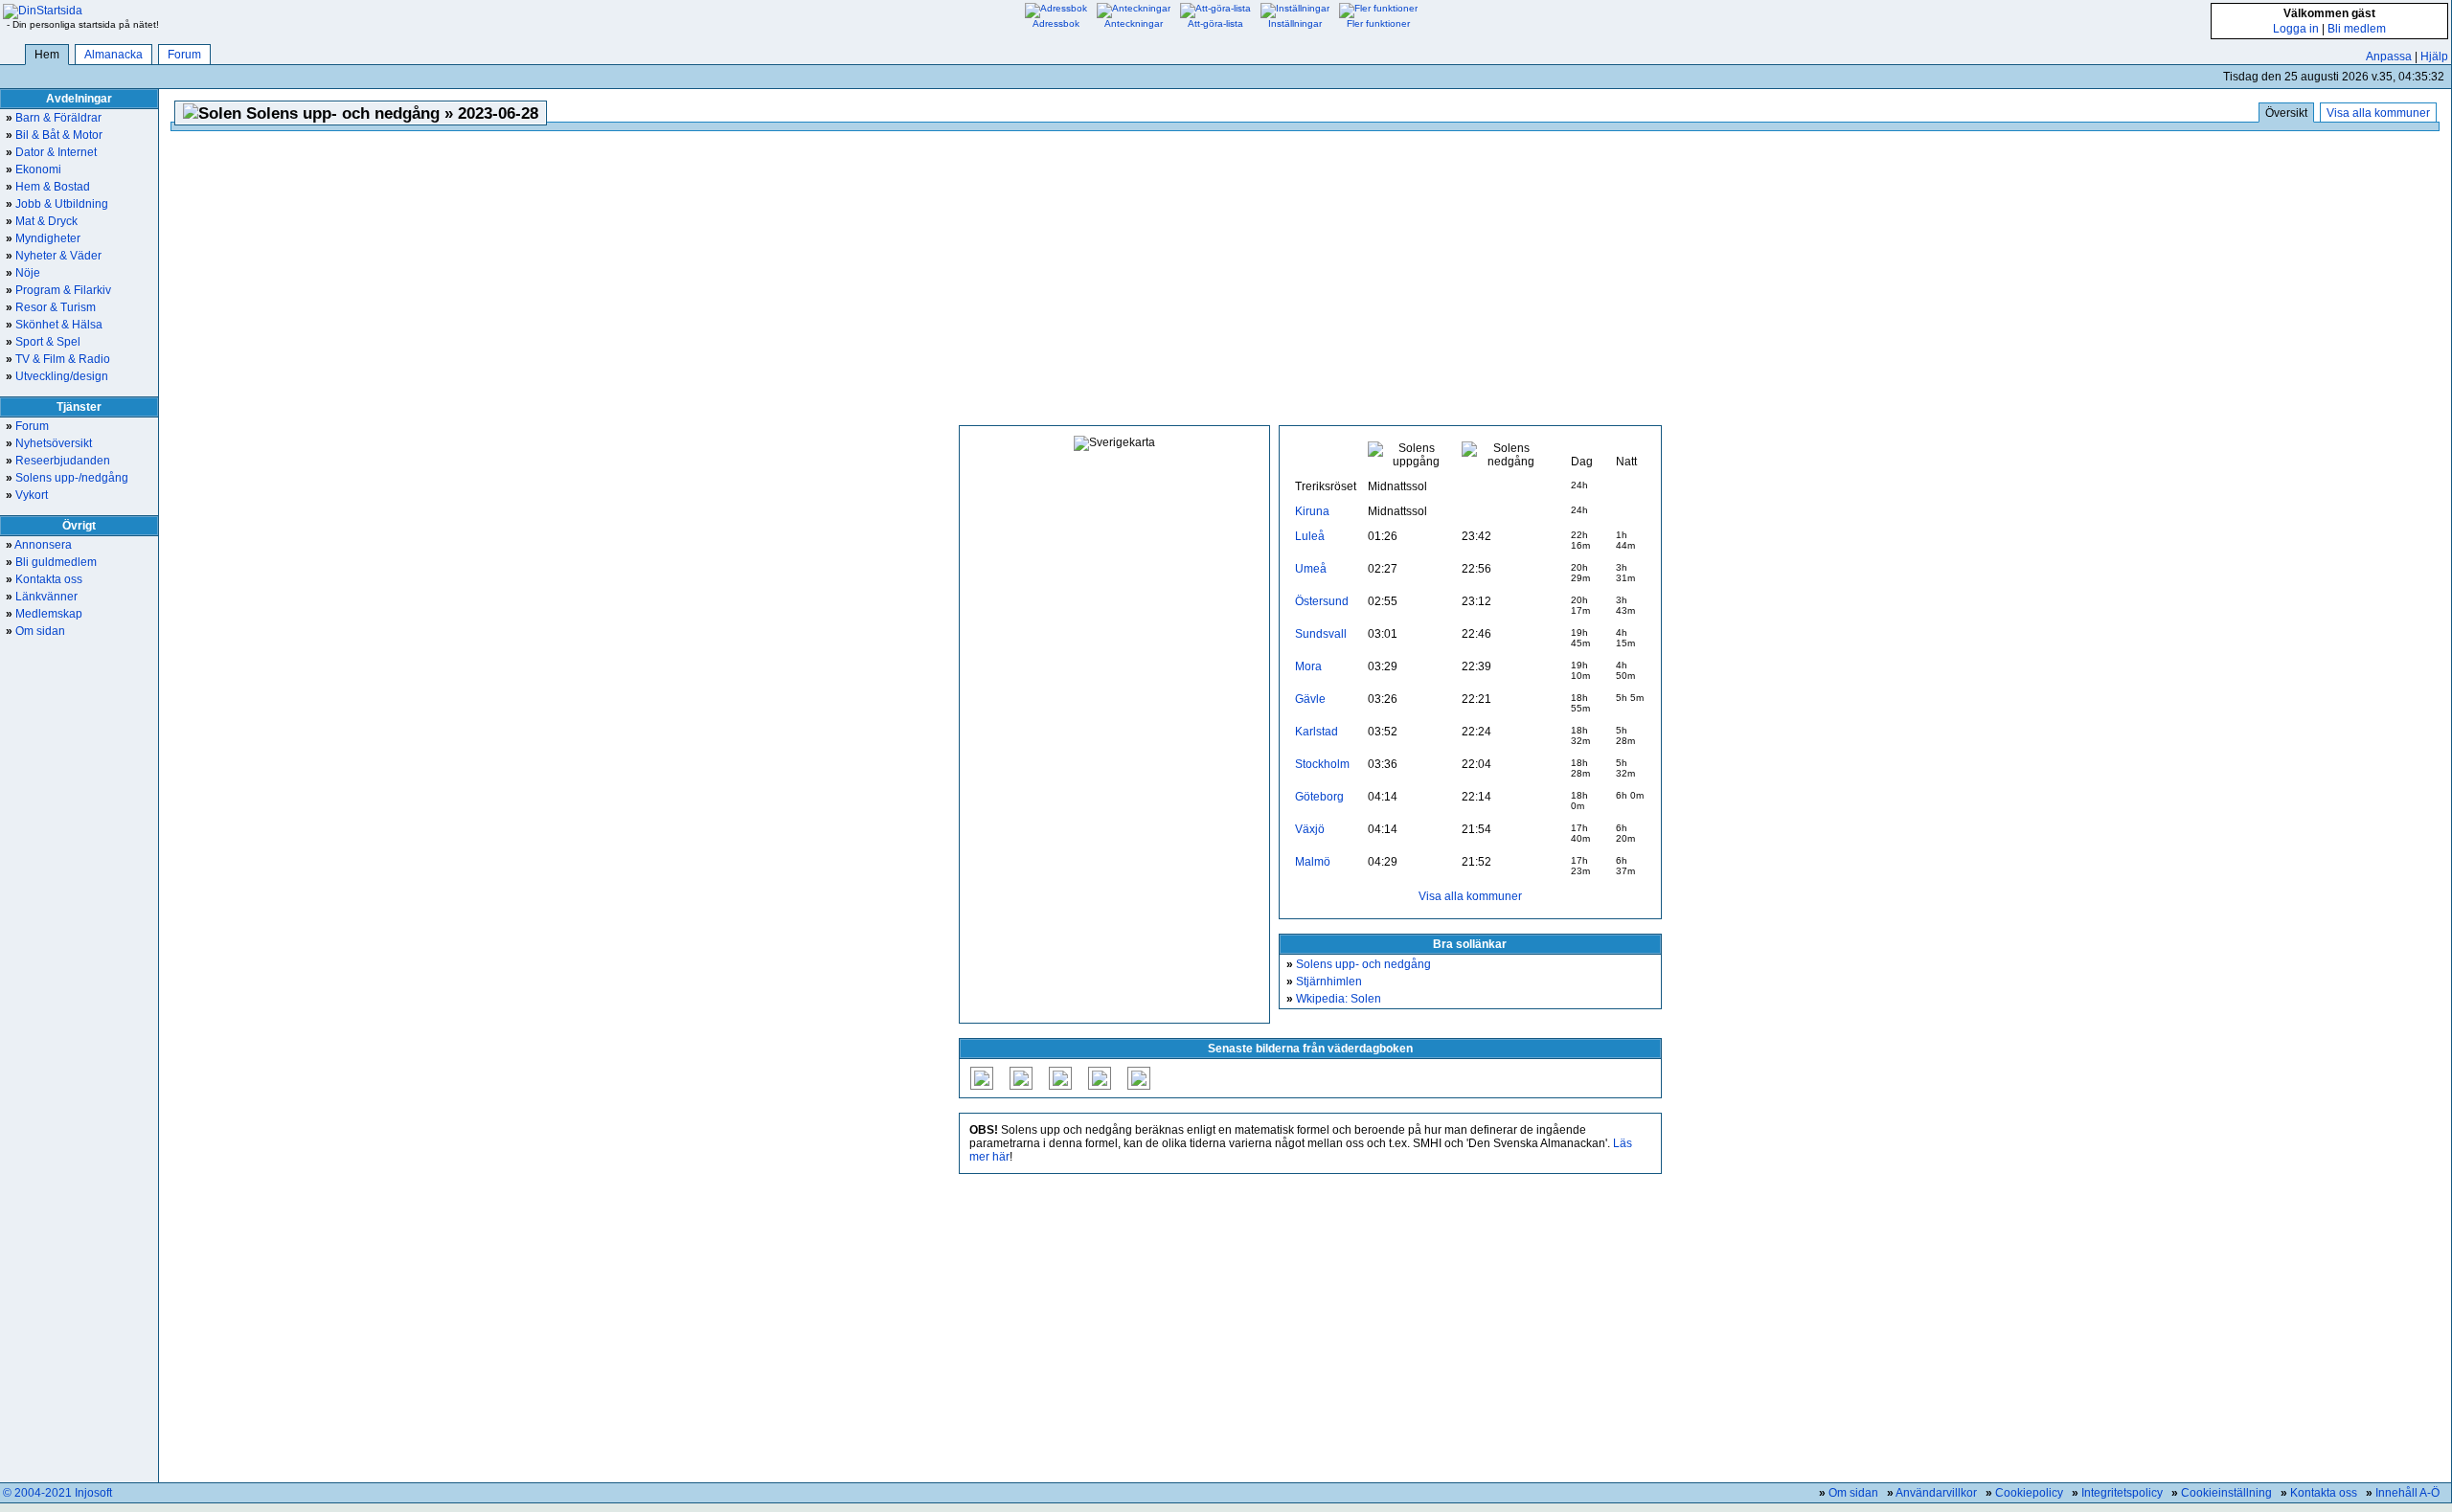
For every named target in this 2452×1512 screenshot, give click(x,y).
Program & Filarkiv (58, 290)
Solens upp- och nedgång (1359, 964)
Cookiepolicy (2029, 1493)
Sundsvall (1321, 634)
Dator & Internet (51, 152)
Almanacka (114, 55)
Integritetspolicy (2122, 1493)
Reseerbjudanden (58, 461)
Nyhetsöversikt (49, 443)
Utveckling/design (57, 376)
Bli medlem (2357, 29)
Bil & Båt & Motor (54, 135)
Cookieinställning (2226, 1493)
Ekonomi (34, 169)
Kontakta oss (44, 579)
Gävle (1310, 699)
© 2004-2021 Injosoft (57, 1493)
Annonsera (39, 545)
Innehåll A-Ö (2407, 1493)
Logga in (2296, 29)
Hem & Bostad (48, 187)
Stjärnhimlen (1324, 982)
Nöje (23, 273)
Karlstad (1317, 732)
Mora (1308, 666)
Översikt (2286, 113)
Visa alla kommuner (2378, 113)
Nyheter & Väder (54, 256)
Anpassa (2389, 56)
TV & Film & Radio (58, 359)
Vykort (27, 495)
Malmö (1313, 862)
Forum (184, 55)
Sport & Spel (43, 342)
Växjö (1310, 829)
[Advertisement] (1310, 280)
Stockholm (1322, 764)
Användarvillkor (1936, 1493)
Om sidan (35, 631)
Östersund (1322, 601)
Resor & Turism (51, 307)
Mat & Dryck (42, 221)
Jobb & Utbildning (57, 204)
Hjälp (2434, 56)
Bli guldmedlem (51, 562)
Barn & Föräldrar (54, 118)
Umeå (1311, 569)
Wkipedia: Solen (1334, 999)
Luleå (1310, 536)
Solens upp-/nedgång (67, 478)
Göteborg (1319, 797)
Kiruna (1312, 511)
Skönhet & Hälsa (54, 325)
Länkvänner (42, 597)
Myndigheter (43, 238)
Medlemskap (44, 614)
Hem (47, 55)
